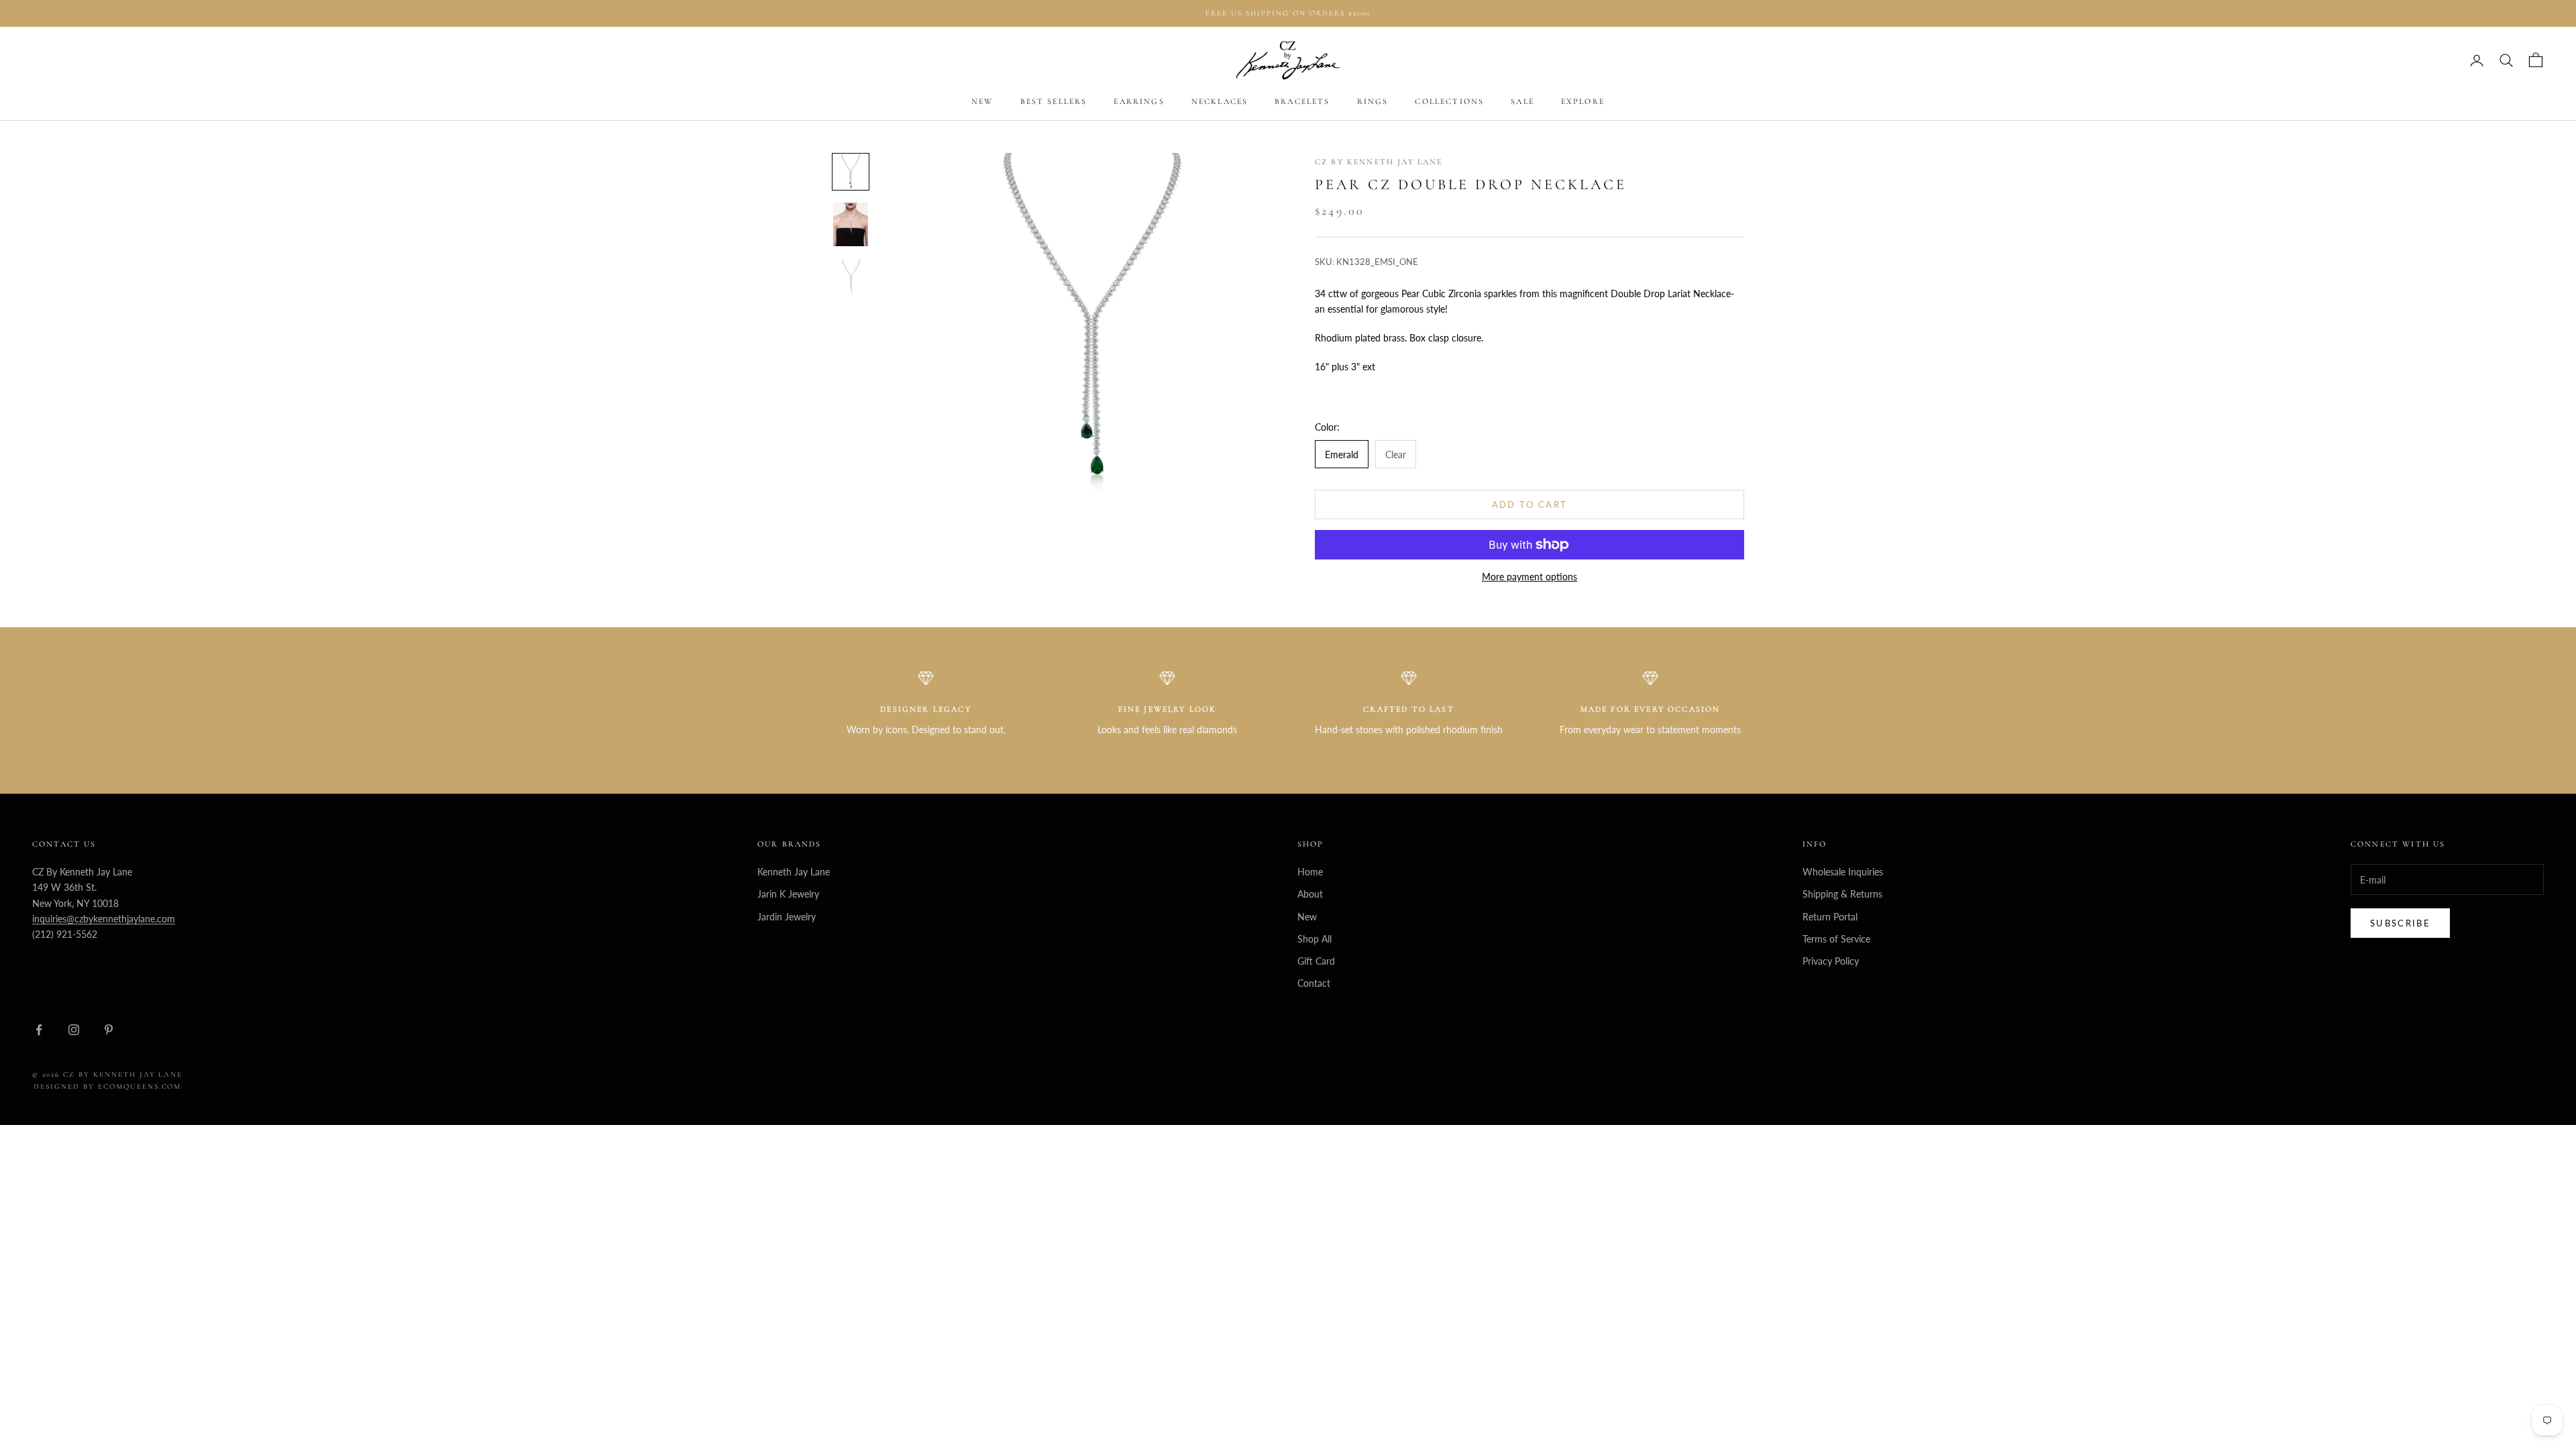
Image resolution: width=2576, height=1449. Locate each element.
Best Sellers (1054, 101)
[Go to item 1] (851, 172)
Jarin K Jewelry (788, 894)
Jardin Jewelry (787, 917)
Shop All (1314, 939)
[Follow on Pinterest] (109, 1030)
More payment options (1529, 577)
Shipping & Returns (1842, 894)
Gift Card (1316, 961)
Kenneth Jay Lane (794, 872)
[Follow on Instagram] (74, 1030)
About (1310, 894)
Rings (1373, 101)
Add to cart (1530, 504)
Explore (1583, 101)
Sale (1522, 101)
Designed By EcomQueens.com (107, 1086)
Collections (1449, 101)
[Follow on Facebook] (39, 1030)
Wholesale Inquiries (1843, 872)
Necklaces (1220, 101)
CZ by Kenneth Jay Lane (1379, 162)
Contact (1314, 983)
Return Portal (1830, 917)
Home (1310, 872)
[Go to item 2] (851, 224)
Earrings (1139, 101)
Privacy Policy (1831, 961)
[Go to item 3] (851, 277)
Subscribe (2400, 923)
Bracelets (1302, 101)
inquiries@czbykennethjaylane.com (104, 919)
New (982, 101)
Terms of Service (1836, 939)
